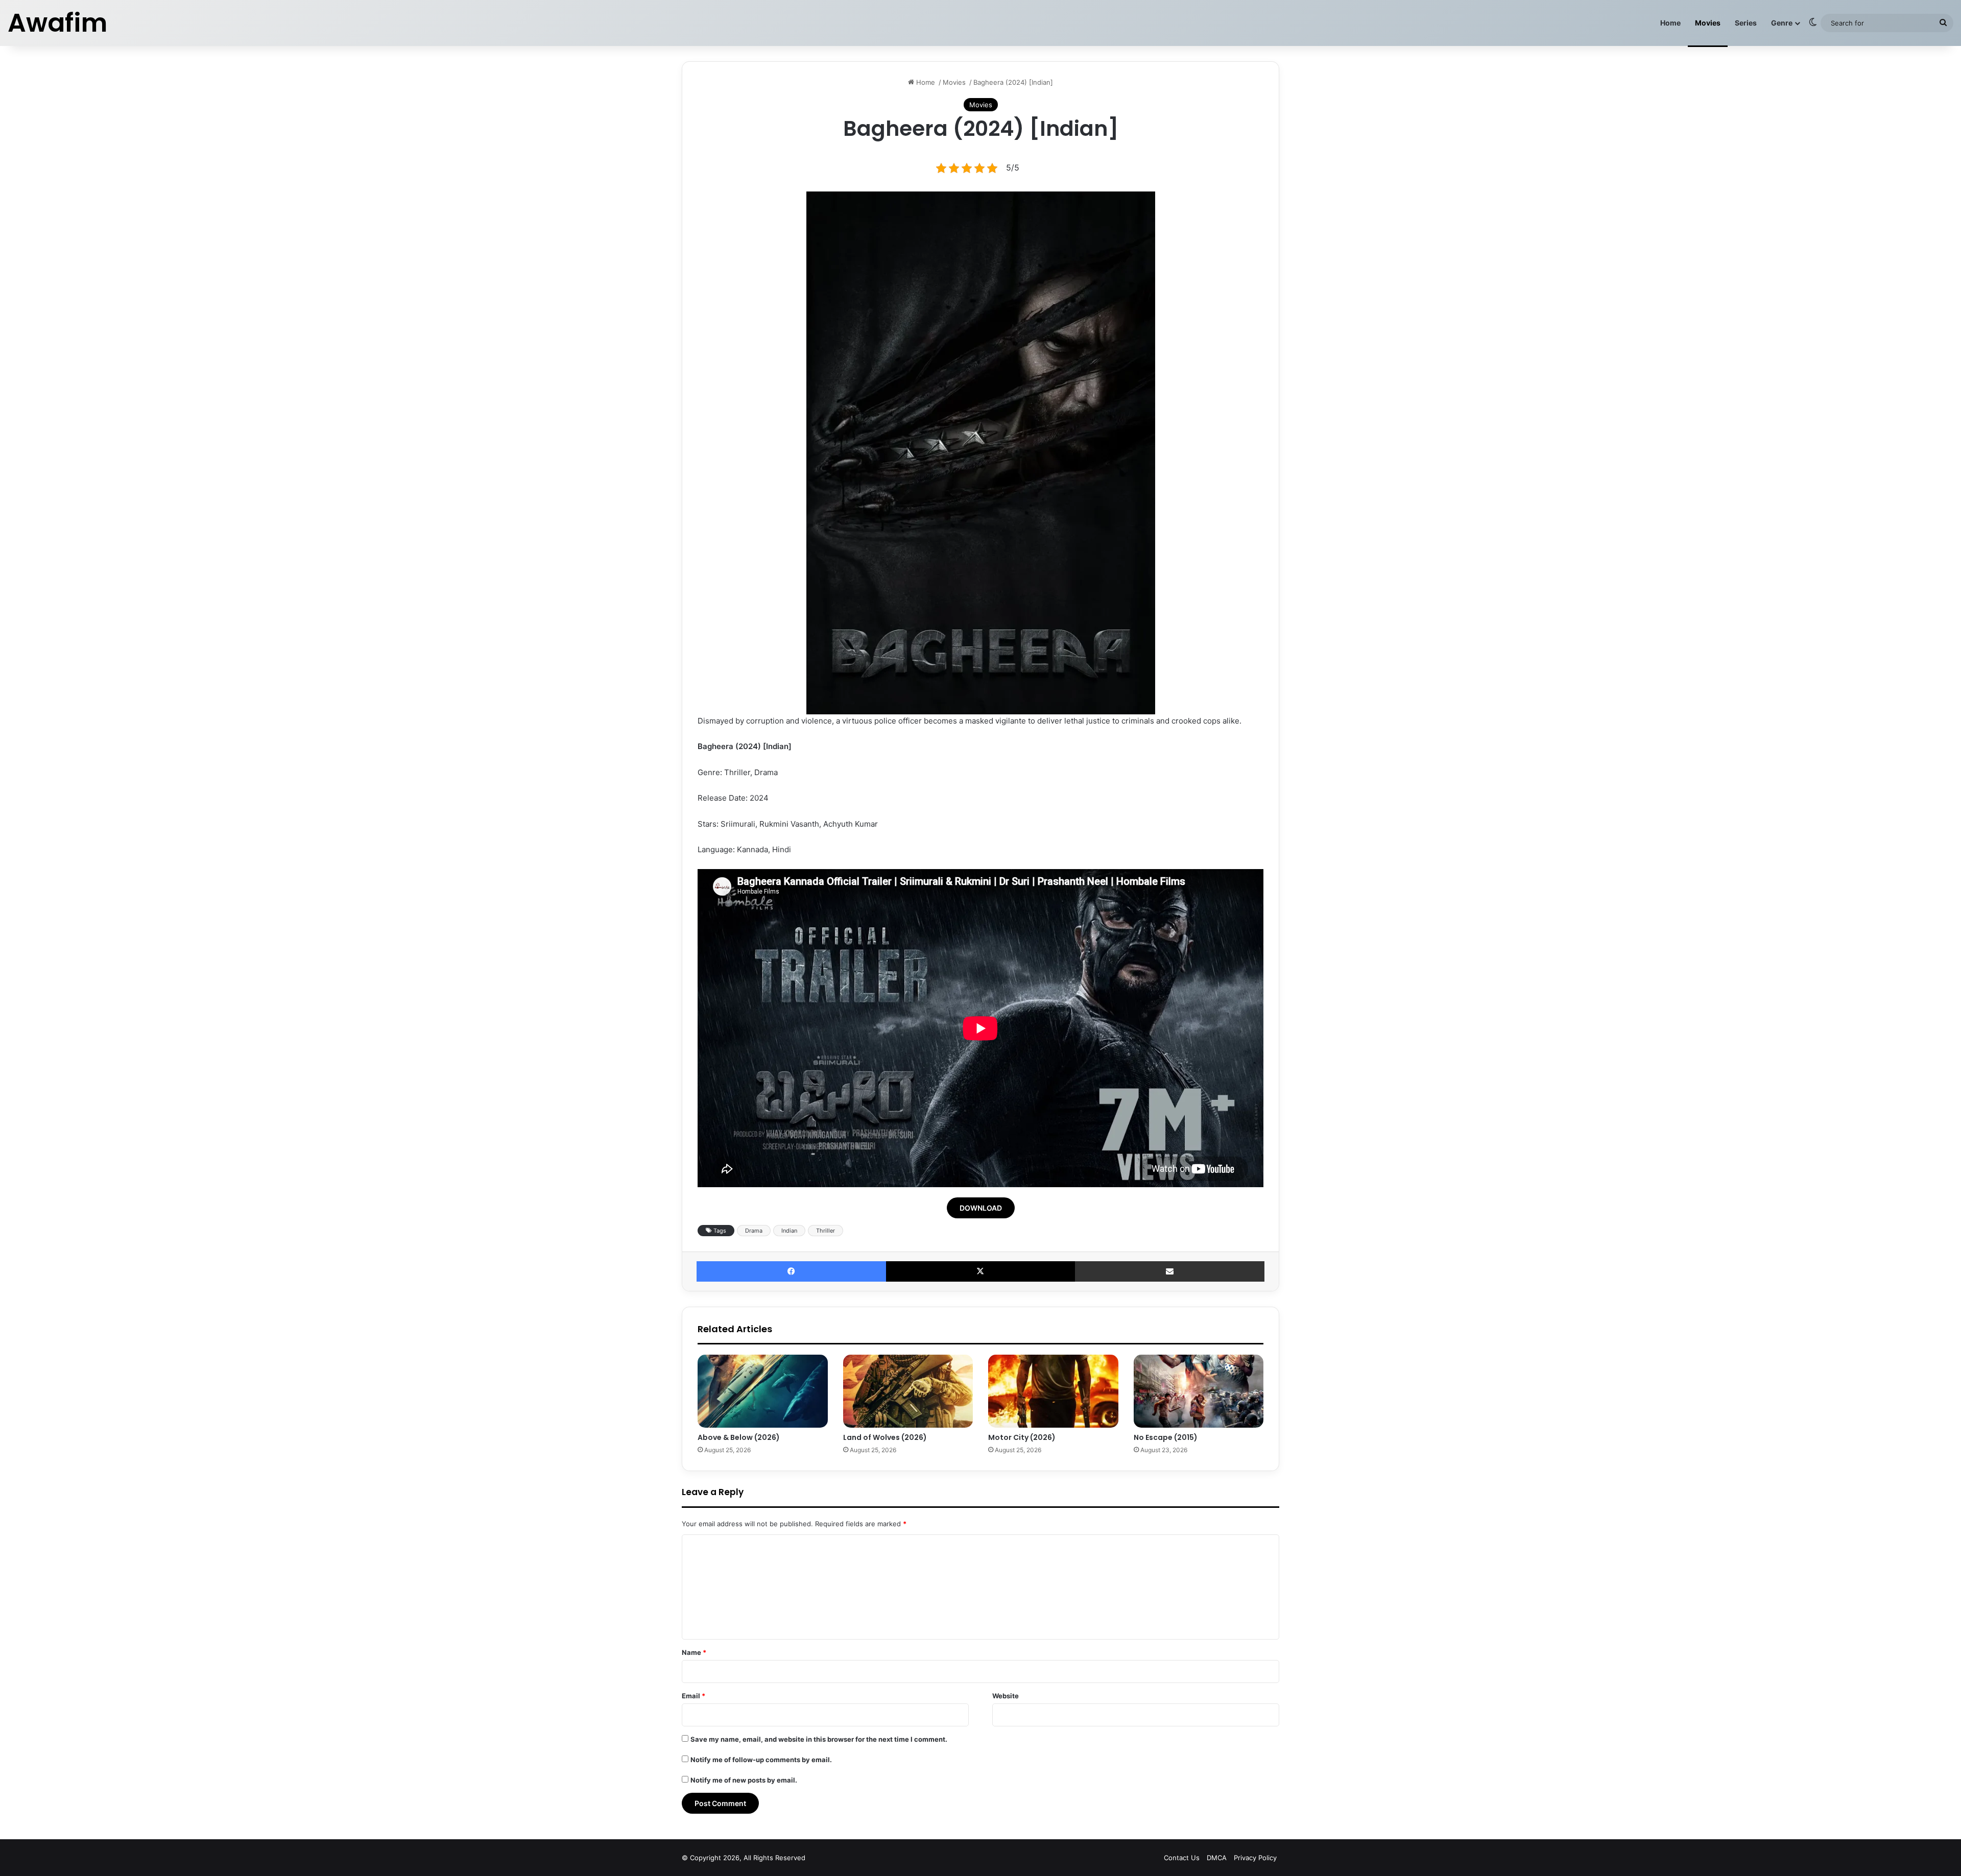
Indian (789, 1231)
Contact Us (1182, 1858)
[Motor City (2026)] (1053, 1391)
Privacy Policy (1255, 1858)
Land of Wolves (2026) (885, 1437)
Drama (754, 1231)
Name (694, 1652)
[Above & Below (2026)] (763, 1391)
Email (693, 1696)
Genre (1782, 23)
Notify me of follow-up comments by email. (761, 1760)
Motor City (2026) (1022, 1437)
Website (1006, 1696)
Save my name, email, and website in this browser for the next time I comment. (819, 1739)
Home (1670, 23)
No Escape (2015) (1166, 1437)
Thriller (826, 1231)
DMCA (1217, 1858)
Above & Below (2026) (739, 1437)
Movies (1708, 23)
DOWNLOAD (981, 1208)
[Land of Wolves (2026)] (908, 1391)
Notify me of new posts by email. (744, 1780)
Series (1746, 23)
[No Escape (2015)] (1199, 1391)
